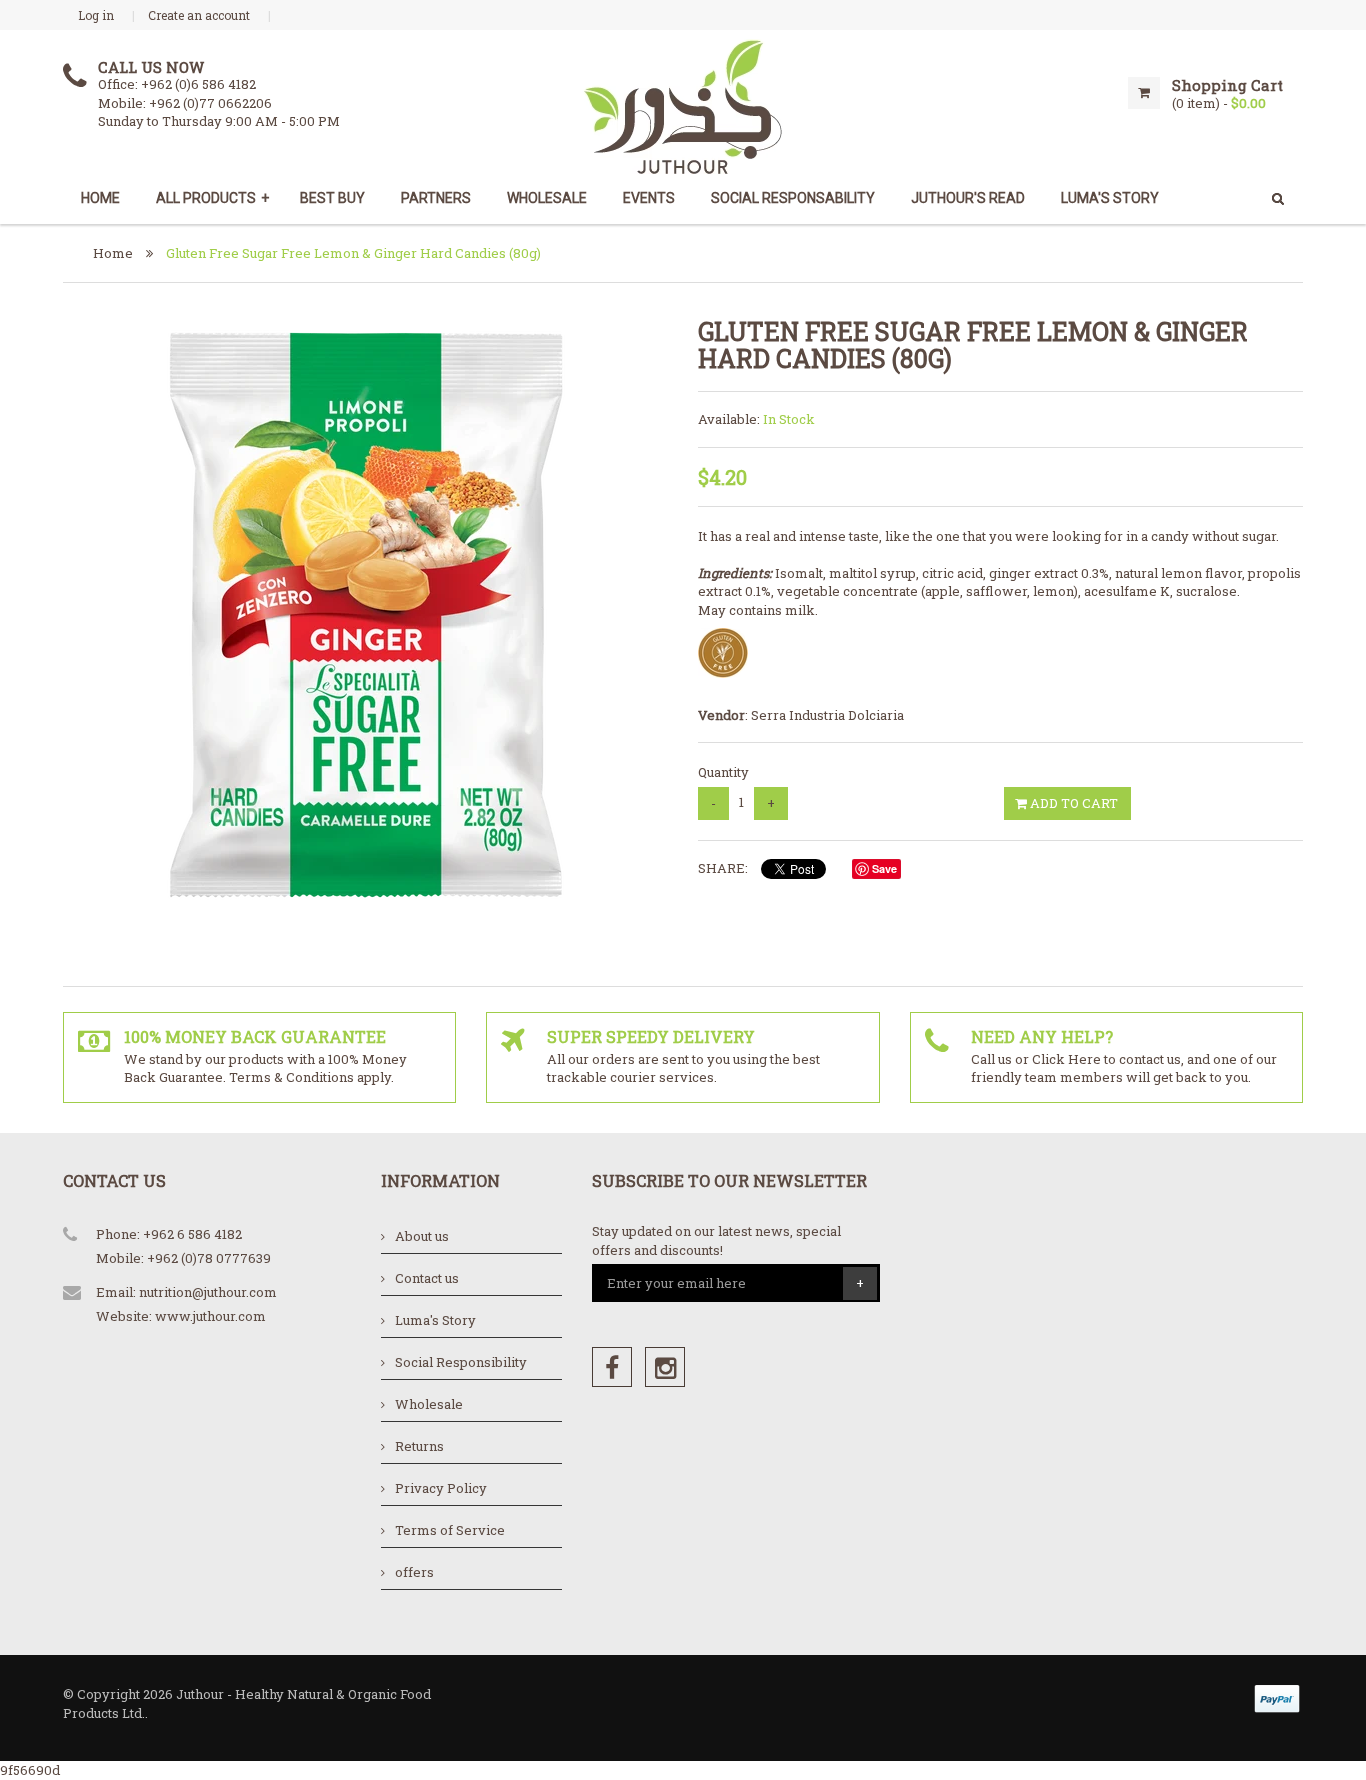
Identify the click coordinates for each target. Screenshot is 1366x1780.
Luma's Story (435, 1320)
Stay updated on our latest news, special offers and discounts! (716, 1240)
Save (884, 868)
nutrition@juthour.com (208, 1292)
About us (422, 1236)
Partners (436, 198)
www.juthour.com (210, 1316)
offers (414, 1572)
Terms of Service (450, 1530)
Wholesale (547, 198)
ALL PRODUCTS (212, 198)
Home (100, 198)
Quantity (723, 772)
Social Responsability (793, 198)
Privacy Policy (441, 1488)
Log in (96, 15)
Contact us (427, 1278)
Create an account (199, 15)
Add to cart (1072, 803)
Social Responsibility (461, 1362)
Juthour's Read (968, 198)
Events (649, 198)
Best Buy (332, 198)
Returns (419, 1446)
